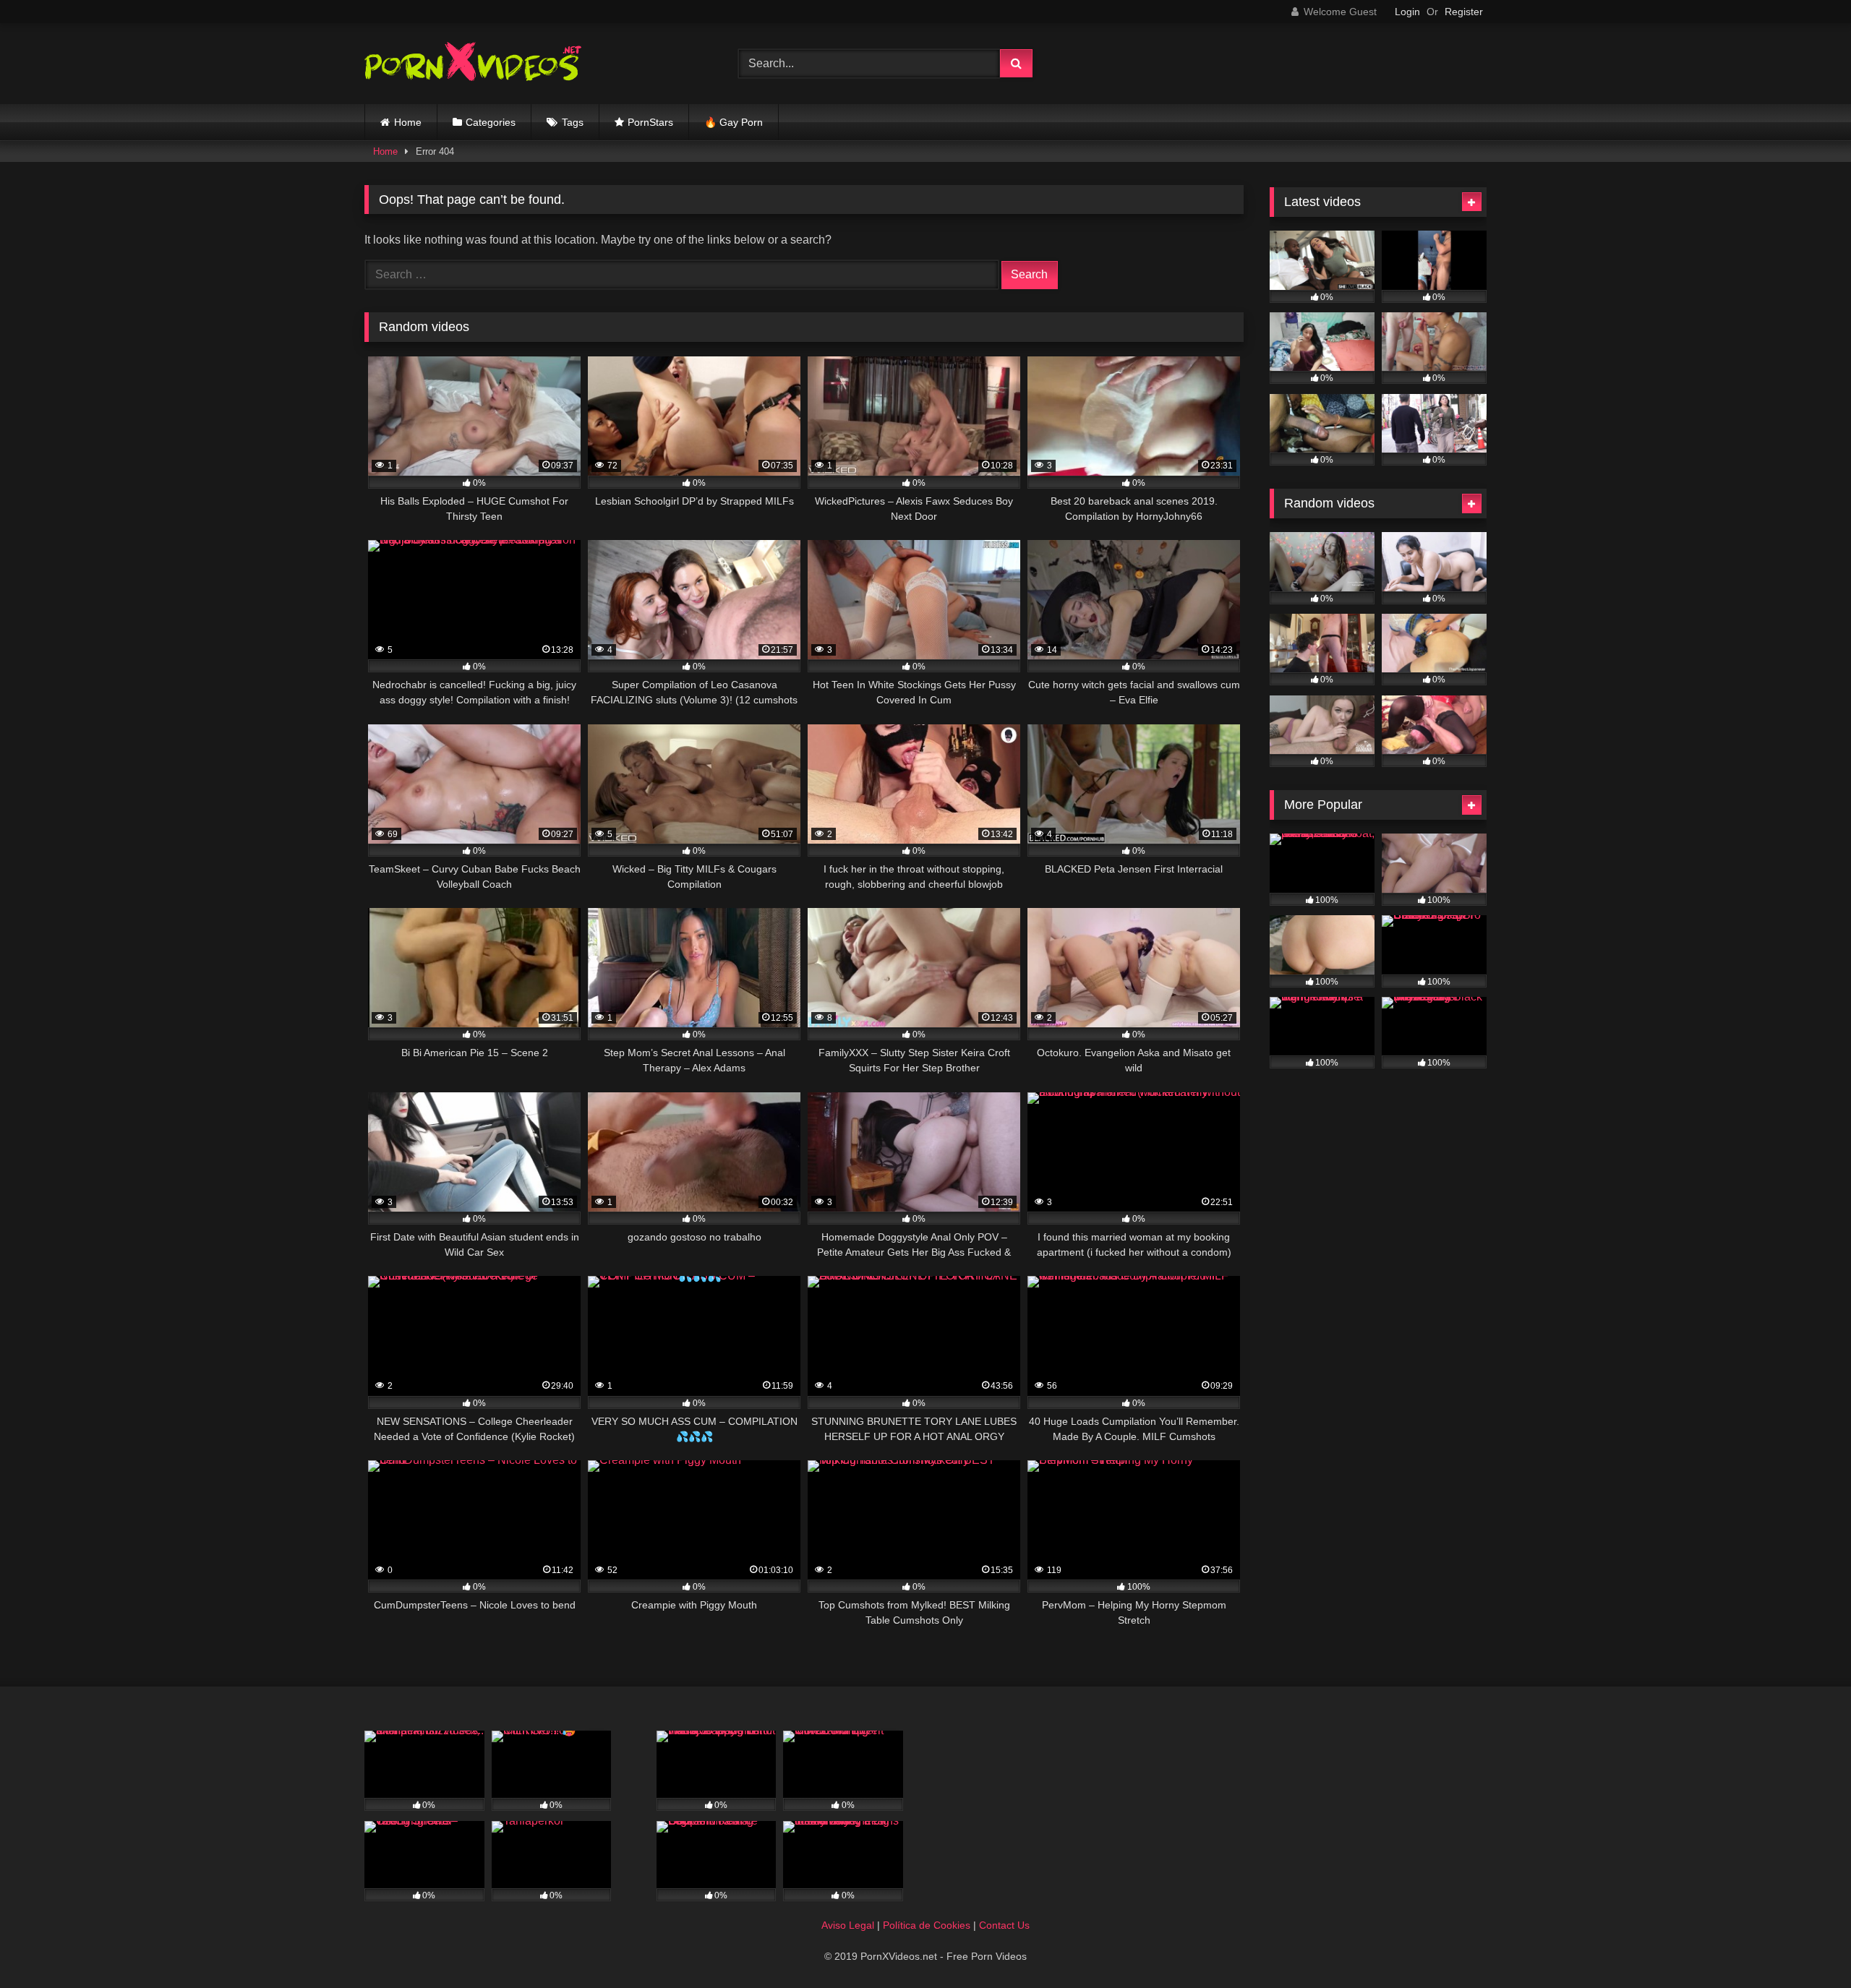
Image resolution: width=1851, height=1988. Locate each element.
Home (408, 122)
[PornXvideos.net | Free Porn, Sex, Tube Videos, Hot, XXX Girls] (473, 64)
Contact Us (1004, 1925)
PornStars (650, 122)
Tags (573, 122)
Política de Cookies (927, 1925)
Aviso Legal (848, 1925)
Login (1407, 12)
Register (1464, 12)
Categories (491, 122)
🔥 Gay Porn (734, 122)
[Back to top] (1806, 1945)
